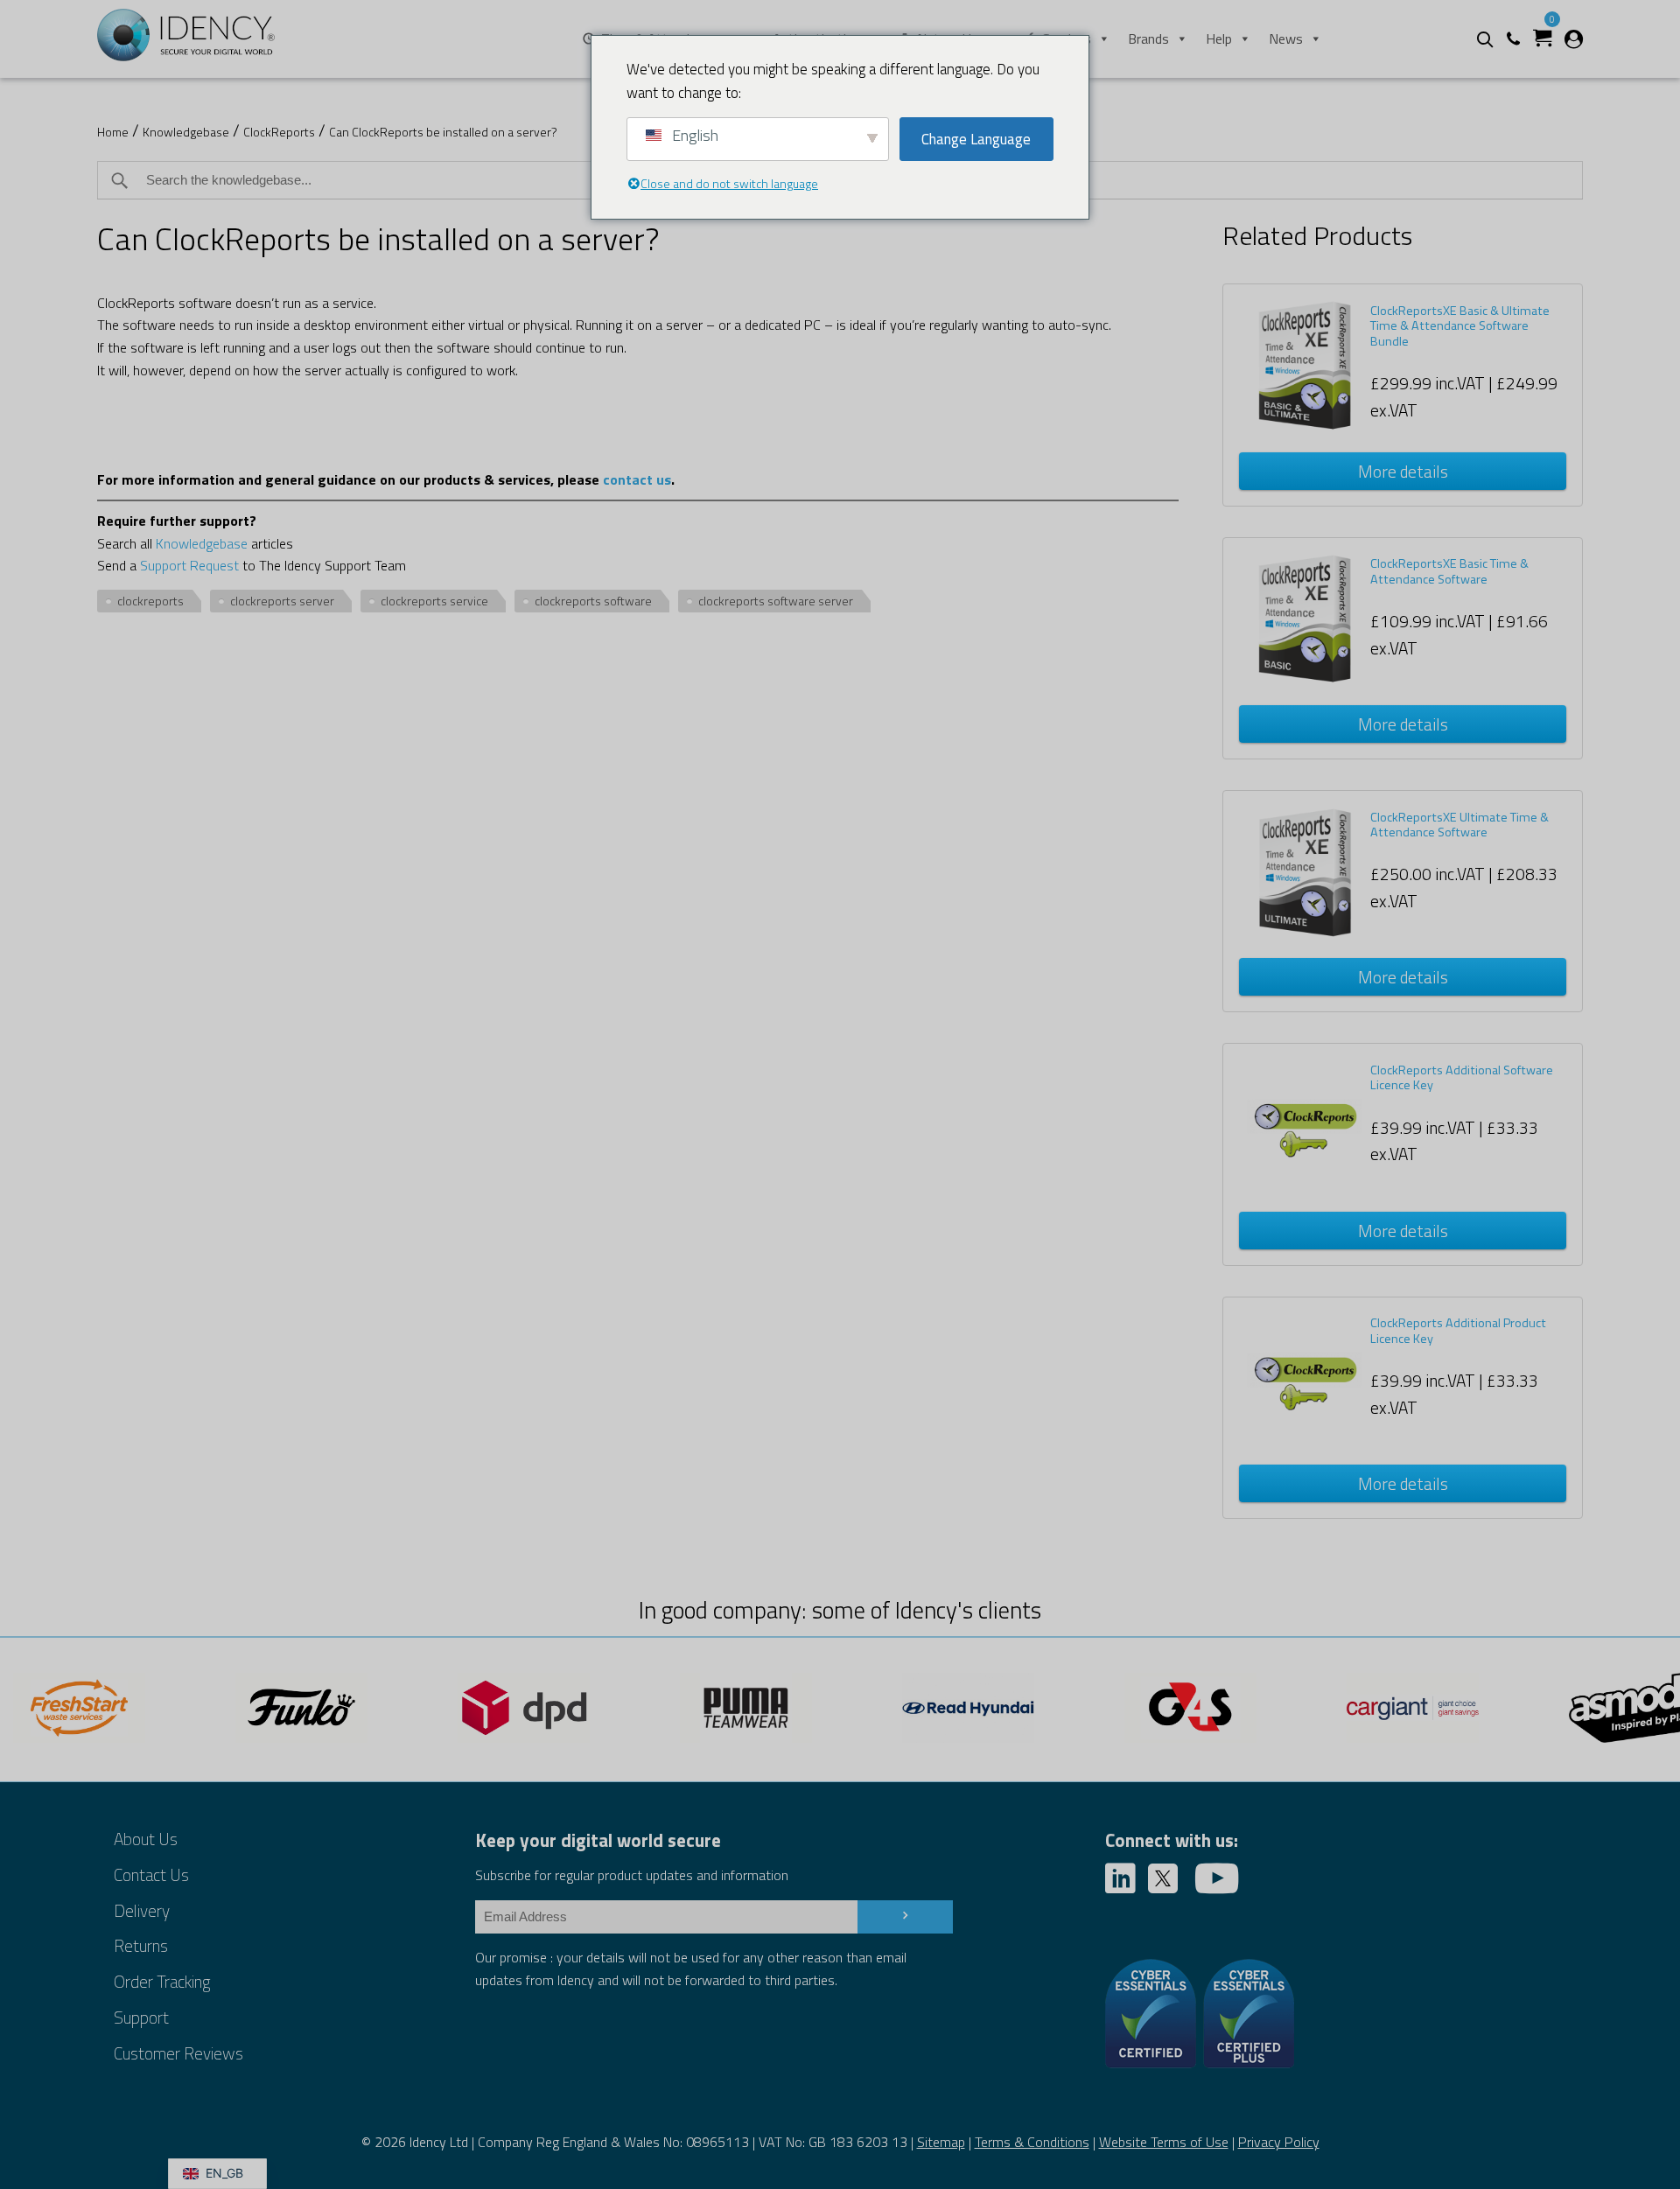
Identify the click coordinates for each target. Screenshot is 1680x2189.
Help (1219, 38)
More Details (1403, 471)
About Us (146, 1839)
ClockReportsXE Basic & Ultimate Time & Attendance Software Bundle (1460, 326)
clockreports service (434, 601)
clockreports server (282, 601)
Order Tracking (162, 1981)
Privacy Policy (1279, 2142)
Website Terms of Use (1164, 2142)
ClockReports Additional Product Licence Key (1458, 1330)
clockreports (150, 601)
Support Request (189, 565)
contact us (637, 479)
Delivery (142, 1910)
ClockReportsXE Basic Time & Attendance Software (1449, 571)
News (1286, 38)
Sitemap (941, 2142)
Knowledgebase (186, 132)
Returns (141, 1945)
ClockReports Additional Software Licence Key (1462, 1077)
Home (113, 132)
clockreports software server (776, 601)
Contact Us (151, 1874)
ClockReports (279, 132)
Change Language (976, 139)
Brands (1148, 38)
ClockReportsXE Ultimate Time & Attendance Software (1459, 825)
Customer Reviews (178, 2053)
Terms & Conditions (1032, 2142)
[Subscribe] (905, 1917)
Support (141, 2017)
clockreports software (593, 601)
